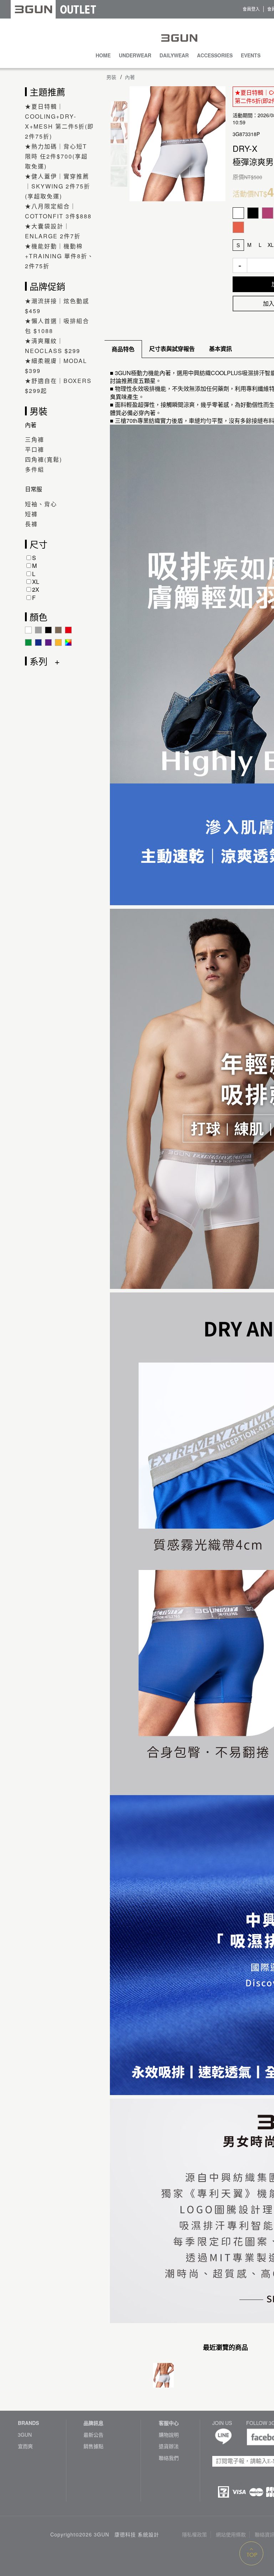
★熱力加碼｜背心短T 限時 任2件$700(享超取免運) (56, 156)
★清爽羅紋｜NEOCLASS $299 (53, 346)
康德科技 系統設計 (137, 2534)
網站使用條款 (231, 2534)
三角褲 (35, 439)
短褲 (31, 514)
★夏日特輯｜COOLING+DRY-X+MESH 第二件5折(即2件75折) (59, 121)
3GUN (25, 2435)
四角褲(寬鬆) (44, 459)
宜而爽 (25, 2446)
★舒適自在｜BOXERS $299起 (58, 386)
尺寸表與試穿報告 (172, 349)
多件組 (35, 469)
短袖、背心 (41, 504)
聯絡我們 (169, 2458)
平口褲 (35, 449)
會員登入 (251, 9)
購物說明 (169, 2435)
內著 (130, 77)
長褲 (31, 524)
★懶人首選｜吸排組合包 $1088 (57, 326)
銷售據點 (93, 2446)
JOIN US (222, 2423)
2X (36, 589)
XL (36, 582)
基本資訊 (220, 349)
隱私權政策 (194, 2534)
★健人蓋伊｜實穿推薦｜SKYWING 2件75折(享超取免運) (58, 186)
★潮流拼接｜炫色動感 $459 (57, 306)
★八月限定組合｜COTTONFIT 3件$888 (58, 211)
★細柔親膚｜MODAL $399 (56, 366)
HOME (103, 55)
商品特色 (123, 349)
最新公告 (93, 2435)
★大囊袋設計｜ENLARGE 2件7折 (53, 231)
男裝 (111, 77)
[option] (177, 144)
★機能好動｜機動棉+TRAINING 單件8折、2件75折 (59, 256)
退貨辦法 (169, 2446)
